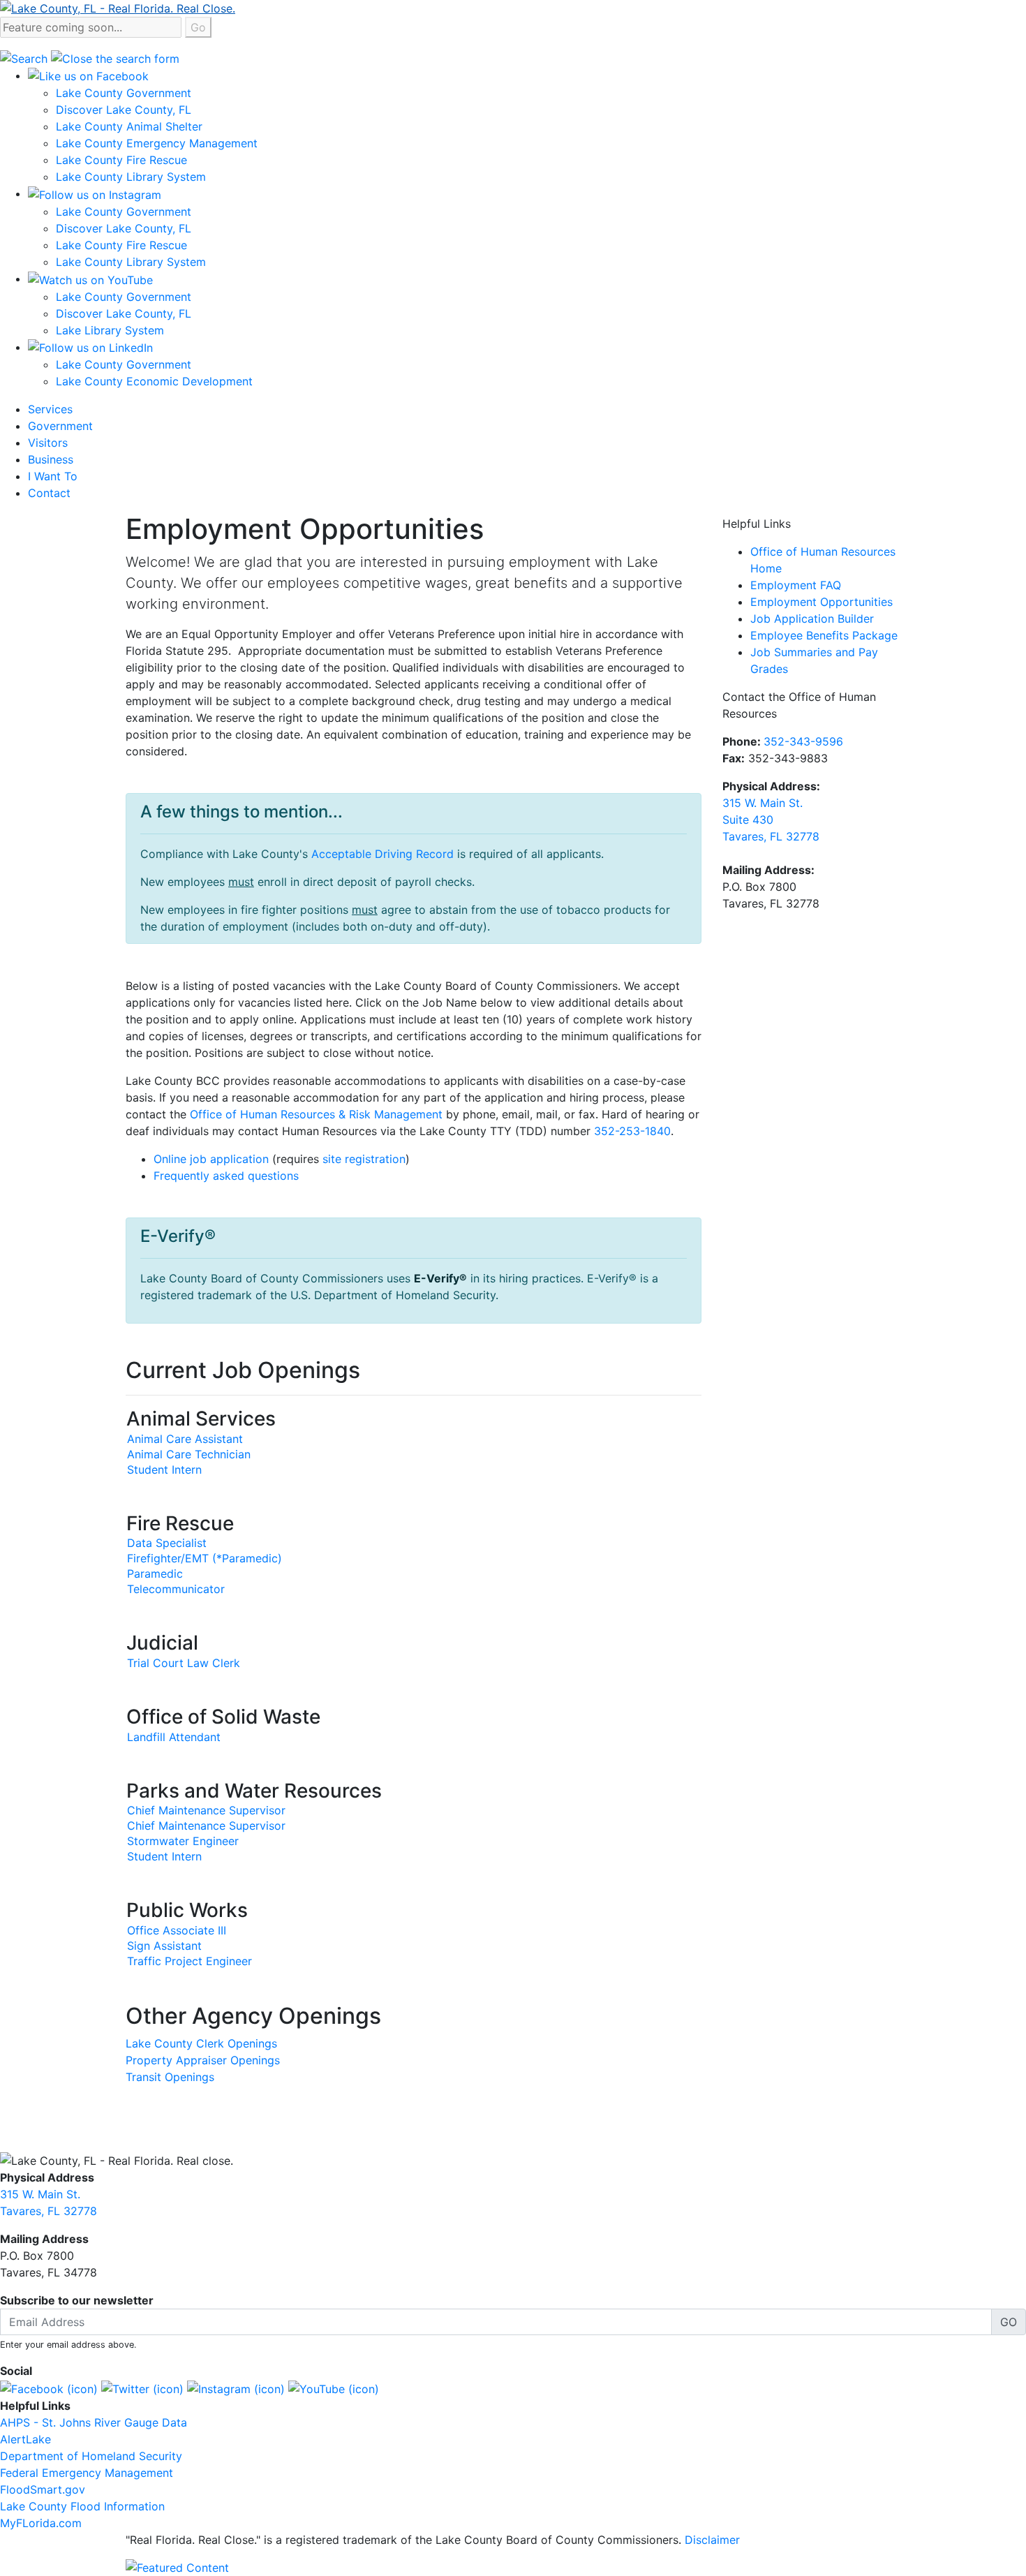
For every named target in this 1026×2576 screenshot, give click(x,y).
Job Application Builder (812, 619)
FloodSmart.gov (43, 2489)
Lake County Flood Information (82, 2506)
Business (51, 459)
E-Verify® (440, 1278)
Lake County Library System (131, 177)
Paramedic (155, 1574)
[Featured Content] (177, 2566)
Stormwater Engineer (183, 1841)
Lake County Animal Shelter (129, 126)
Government (60, 426)
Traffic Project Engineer (189, 1961)
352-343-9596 (803, 741)
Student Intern (164, 1470)
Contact (49, 493)
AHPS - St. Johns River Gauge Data (94, 2422)
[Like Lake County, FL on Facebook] (49, 2388)
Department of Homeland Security (91, 2456)
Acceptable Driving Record (382, 854)
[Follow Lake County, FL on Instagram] (236, 2388)
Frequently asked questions (226, 1176)
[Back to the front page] (118, 7)
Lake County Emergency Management (157, 143)
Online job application (211, 1159)
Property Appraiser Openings (203, 2060)
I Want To (53, 476)
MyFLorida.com (41, 2523)
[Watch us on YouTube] (90, 279)
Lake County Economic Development (154, 381)
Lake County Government (124, 93)
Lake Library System (110, 330)
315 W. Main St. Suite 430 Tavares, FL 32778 (771, 820)
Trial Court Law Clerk (184, 1663)
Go (198, 27)
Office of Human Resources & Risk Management (316, 1114)
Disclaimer (712, 2540)
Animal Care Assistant (185, 1439)
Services (50, 409)
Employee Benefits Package (824, 635)
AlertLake (25, 2439)
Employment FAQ (796, 585)
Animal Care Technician (189, 1454)
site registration (364, 1159)
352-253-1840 (632, 1131)
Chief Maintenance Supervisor (206, 1810)
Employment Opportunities (821, 602)
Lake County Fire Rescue (121, 160)
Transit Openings (170, 2077)
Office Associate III (177, 1930)
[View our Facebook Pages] (88, 75)
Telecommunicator (176, 1589)
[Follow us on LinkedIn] (90, 347)
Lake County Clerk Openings (201, 2043)
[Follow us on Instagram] (95, 193)
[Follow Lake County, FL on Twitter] (142, 2388)
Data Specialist (167, 1543)
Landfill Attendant (174, 1737)
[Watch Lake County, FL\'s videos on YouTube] (334, 2388)
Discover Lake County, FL (124, 110)
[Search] (25, 57)
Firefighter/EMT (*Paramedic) (205, 1558)
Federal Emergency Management (87, 2473)
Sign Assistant (164, 1946)
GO (1009, 2322)
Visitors (48, 443)
